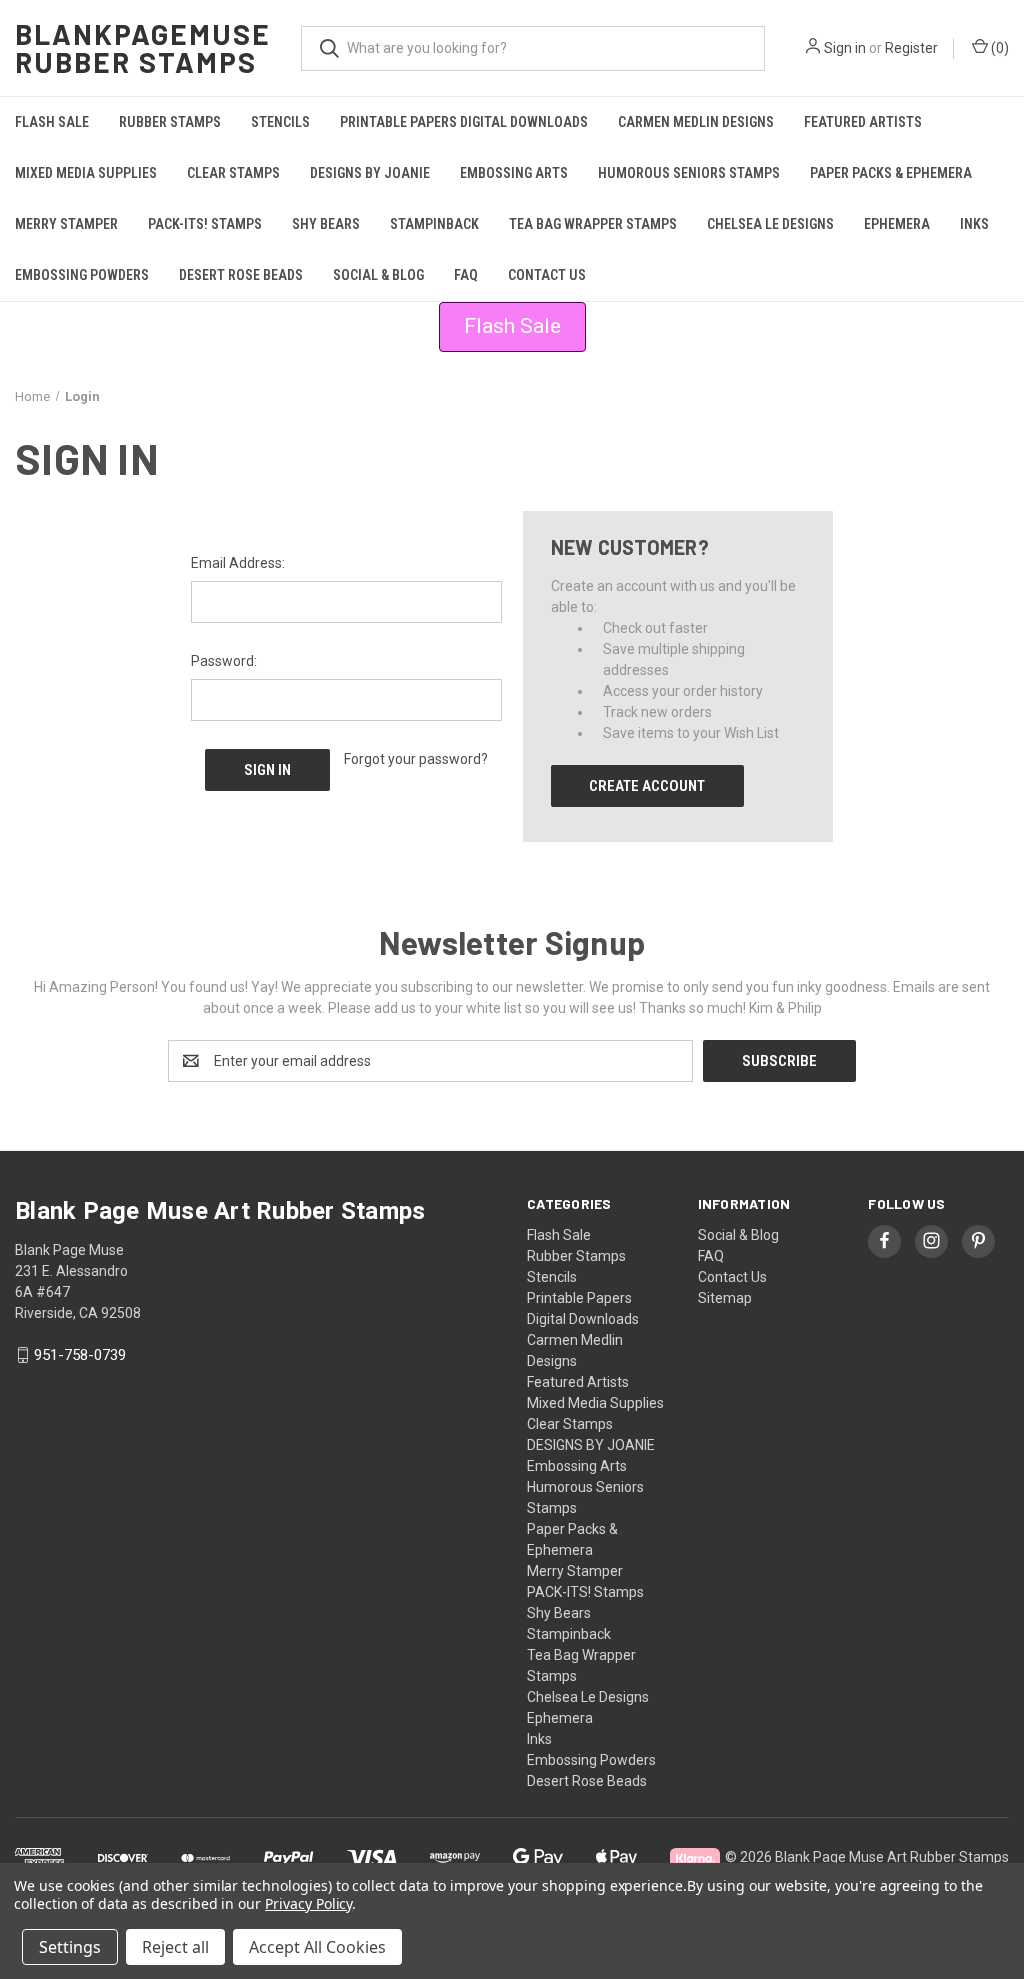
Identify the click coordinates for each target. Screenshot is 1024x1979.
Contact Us (547, 275)
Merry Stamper (66, 224)
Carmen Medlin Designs (696, 122)
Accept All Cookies (317, 1947)
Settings (70, 1947)
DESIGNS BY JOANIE (370, 173)
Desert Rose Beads (241, 275)
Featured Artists (863, 122)
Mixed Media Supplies (86, 173)
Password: (224, 661)
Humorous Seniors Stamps (689, 173)
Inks (974, 224)
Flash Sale (52, 122)
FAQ (466, 275)
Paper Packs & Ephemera (891, 173)
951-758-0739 (80, 1355)
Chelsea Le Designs (770, 224)
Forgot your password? (416, 759)
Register (911, 48)
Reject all (175, 1947)
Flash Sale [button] (512, 326)
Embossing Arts (514, 173)
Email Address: (238, 563)
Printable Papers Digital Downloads (464, 122)
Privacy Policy (308, 1903)
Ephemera (897, 224)
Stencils (280, 122)
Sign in (845, 48)
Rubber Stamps (170, 122)
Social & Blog (378, 275)
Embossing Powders (82, 275)
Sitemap (725, 1298)
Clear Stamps (233, 173)
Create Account (647, 786)
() (998, 48)
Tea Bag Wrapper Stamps (593, 224)
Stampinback (434, 224)
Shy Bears (326, 224)
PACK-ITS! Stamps (205, 224)
